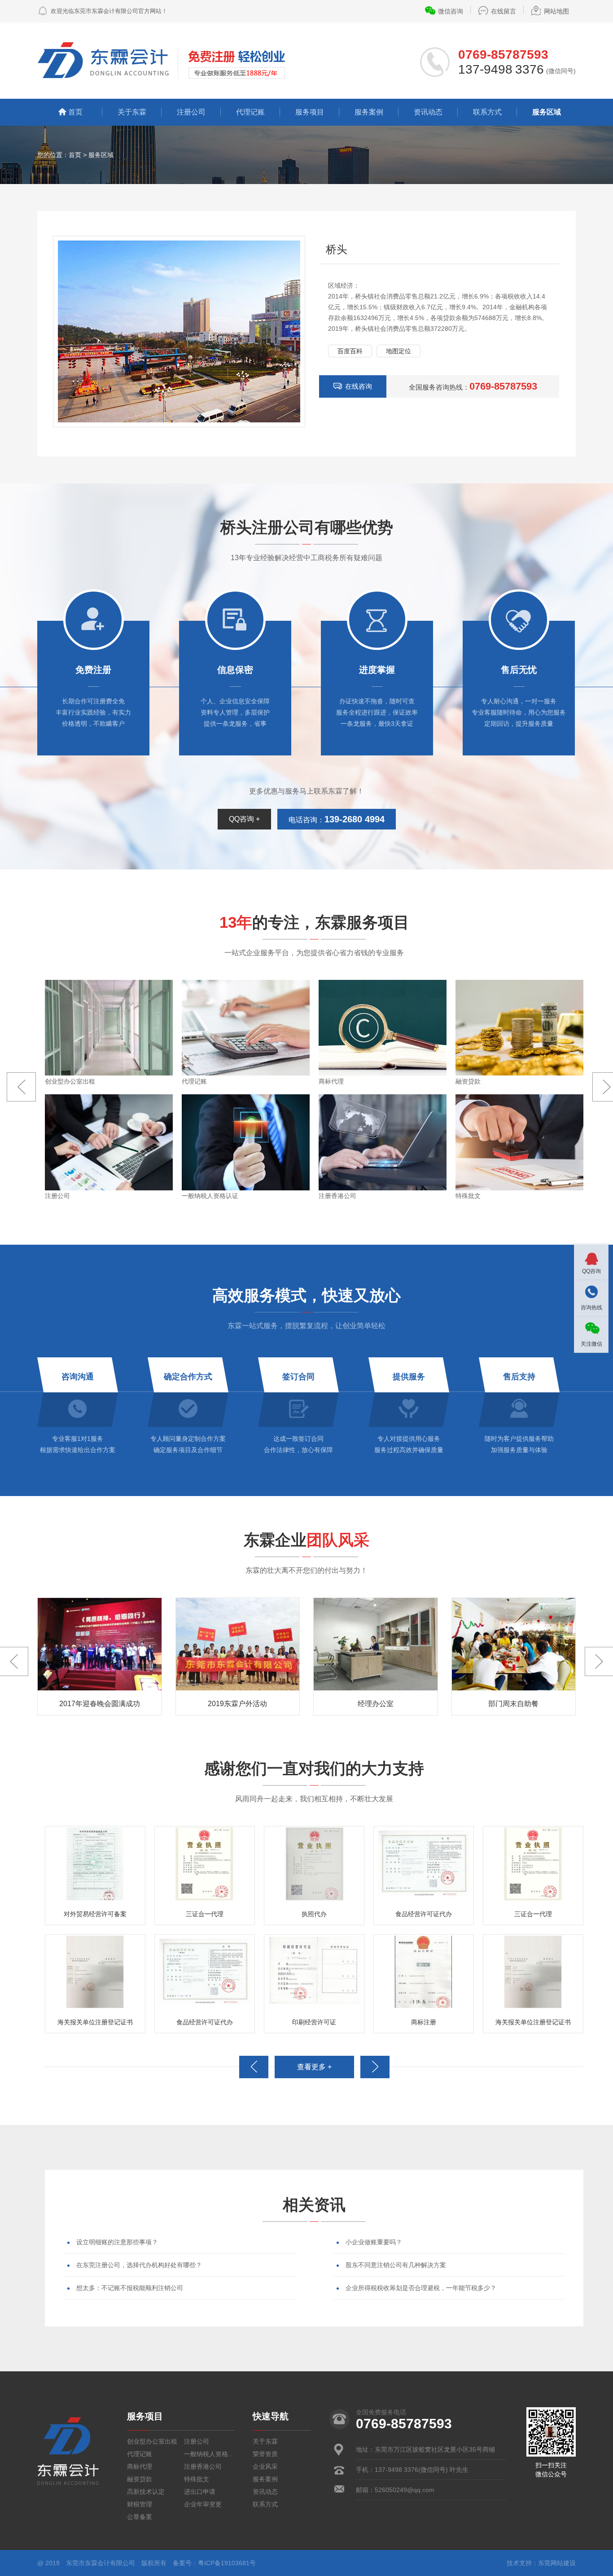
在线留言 (504, 11)
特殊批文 (197, 2479)
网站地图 (556, 11)
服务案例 (369, 112)
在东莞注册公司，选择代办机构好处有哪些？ (139, 2265)
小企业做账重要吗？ (374, 2242)
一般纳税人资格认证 (209, 2454)
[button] (21, 1087)
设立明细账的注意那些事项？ (117, 2242)
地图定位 (398, 351)
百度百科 (350, 351)
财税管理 (140, 2504)
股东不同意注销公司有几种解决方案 (396, 2265)
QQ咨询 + (244, 819)
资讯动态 (428, 112)
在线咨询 (359, 386)
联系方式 (487, 112)
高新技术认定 (146, 2492)
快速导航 (271, 2416)
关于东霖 (132, 112)
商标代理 (140, 2466)
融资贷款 (140, 2479)
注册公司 (191, 112)
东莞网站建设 (557, 2563)
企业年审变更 (203, 2504)
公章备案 (140, 2517)
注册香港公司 (203, 2466)
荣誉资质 (265, 2454)
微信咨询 (451, 11)
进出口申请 (200, 2492)
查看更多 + (314, 2067)
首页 (75, 112)
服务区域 (547, 112)
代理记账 (250, 112)
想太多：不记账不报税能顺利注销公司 (130, 2288)
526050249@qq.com (405, 2490)
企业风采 (265, 2466)
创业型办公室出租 (152, 2441)
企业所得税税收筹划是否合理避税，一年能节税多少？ (421, 2288)
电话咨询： (337, 819)
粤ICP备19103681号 (227, 2563)
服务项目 (310, 112)
